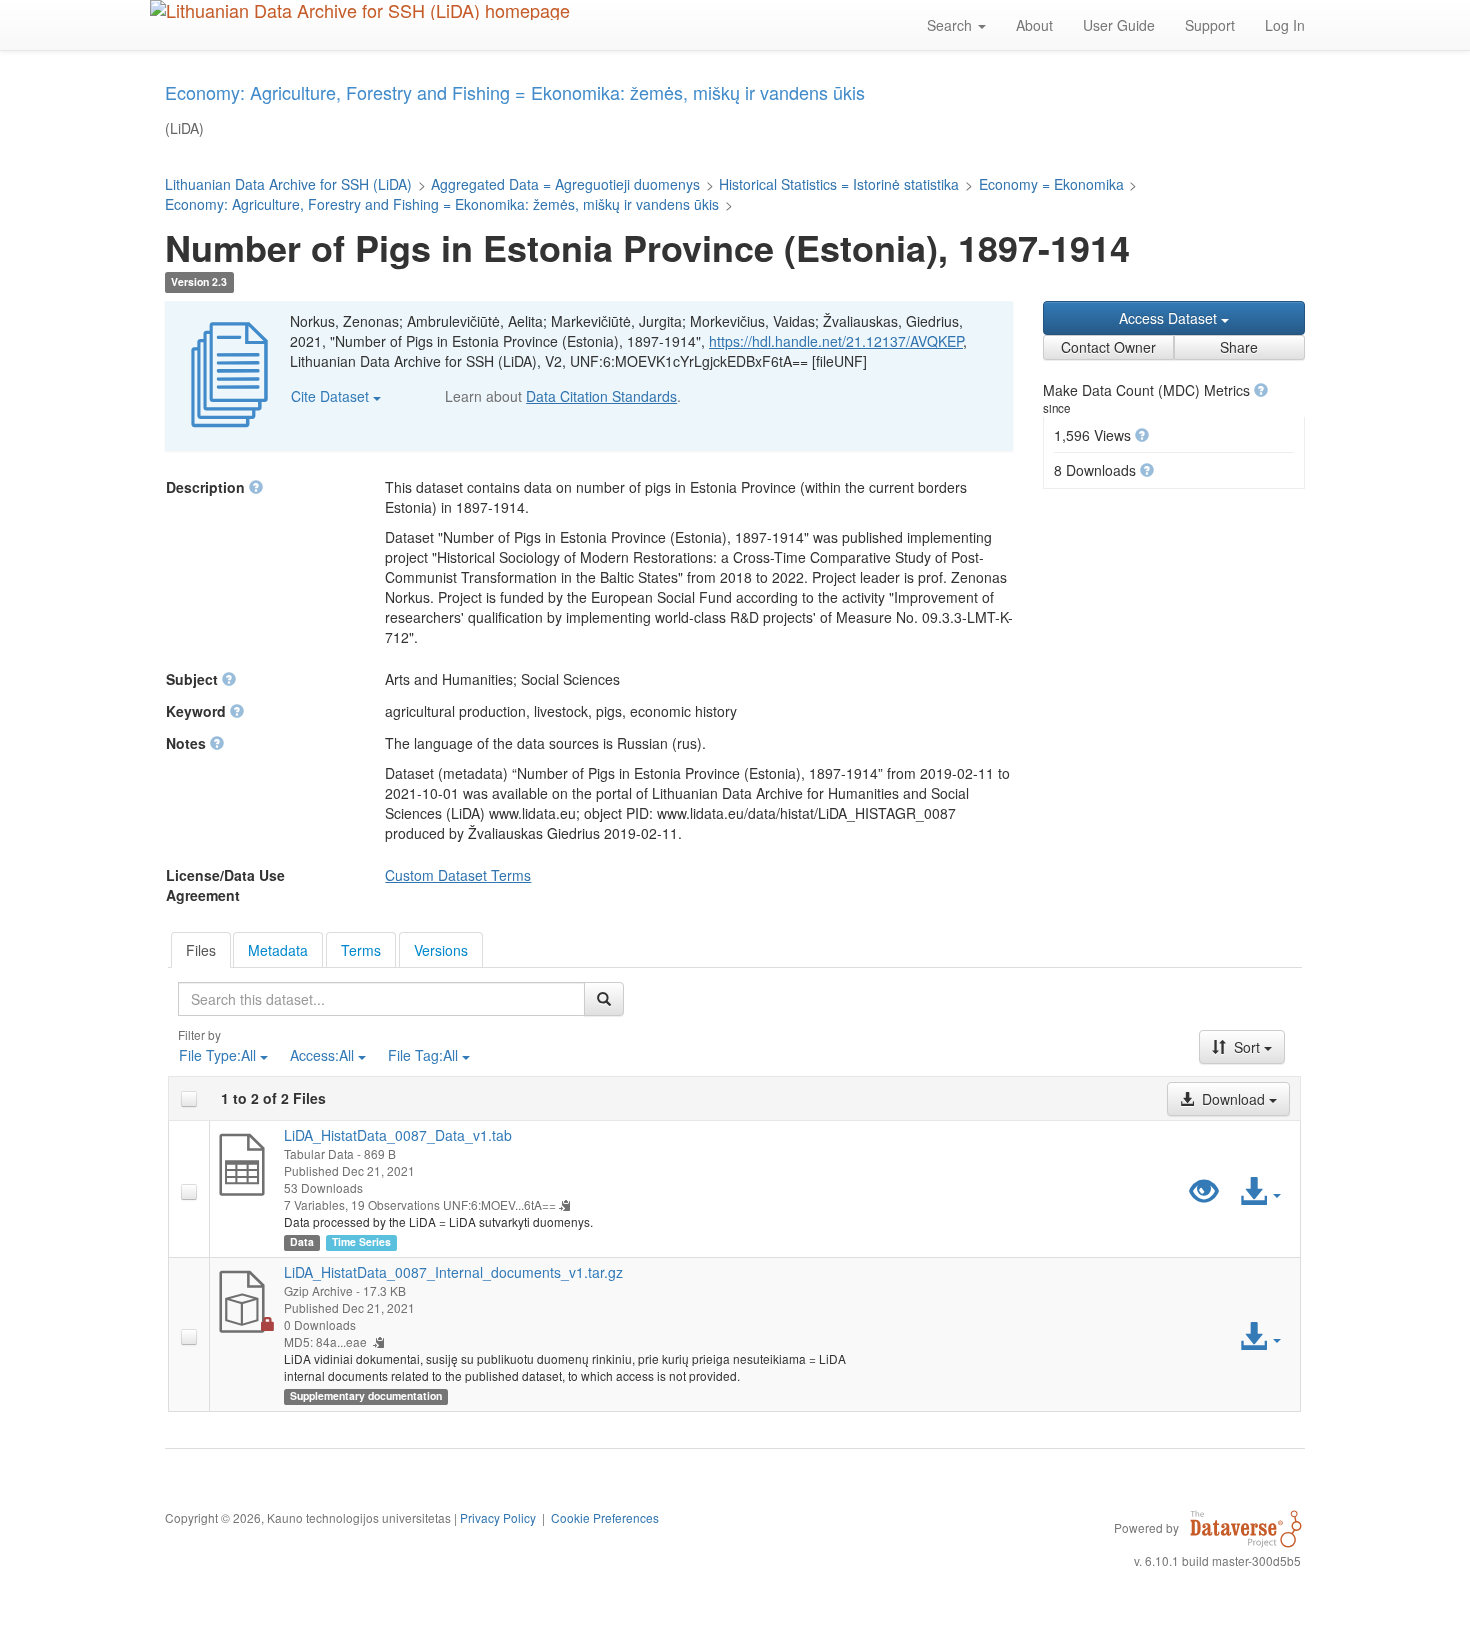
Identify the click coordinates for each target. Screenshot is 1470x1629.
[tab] (201, 950)
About (1034, 25)
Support (1210, 25)
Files (201, 950)
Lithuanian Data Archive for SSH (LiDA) (288, 184)
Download (1233, 1099)
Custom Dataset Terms (458, 875)
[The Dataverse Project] (1246, 1527)
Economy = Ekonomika (1051, 184)
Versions (441, 950)
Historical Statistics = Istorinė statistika (839, 184)
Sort (1247, 1047)
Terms (361, 950)
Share (1239, 347)
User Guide (1119, 25)
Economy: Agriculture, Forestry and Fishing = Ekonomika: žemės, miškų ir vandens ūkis (442, 204)
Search (951, 25)
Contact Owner (1108, 347)
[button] (1261, 390)
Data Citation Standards (601, 396)
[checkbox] (189, 1099)
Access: (322, 1055)
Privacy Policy (498, 1517)
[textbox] (381, 999)
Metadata (278, 950)
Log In (1285, 25)
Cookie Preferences (605, 1517)
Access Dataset (1170, 318)
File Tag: (423, 1055)
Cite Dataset (332, 396)
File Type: (217, 1055)
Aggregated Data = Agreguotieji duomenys (565, 184)
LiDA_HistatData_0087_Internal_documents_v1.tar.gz (453, 1272)
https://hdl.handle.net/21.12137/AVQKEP (836, 341)
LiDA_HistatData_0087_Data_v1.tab (398, 1135)
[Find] (604, 999)
